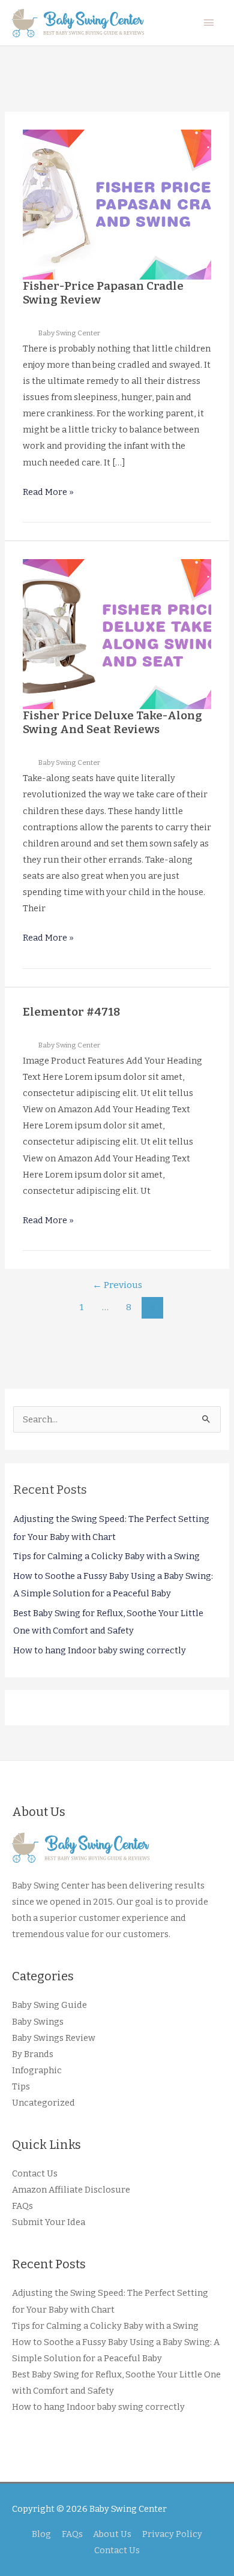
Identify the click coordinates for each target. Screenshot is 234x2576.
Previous (117, 1285)
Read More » (48, 493)
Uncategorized (43, 2103)
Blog (41, 2534)
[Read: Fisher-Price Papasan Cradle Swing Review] (117, 204)
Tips (21, 2086)
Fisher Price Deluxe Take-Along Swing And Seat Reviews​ (112, 722)
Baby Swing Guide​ (49, 2005)
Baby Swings (38, 2022)
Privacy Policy (172, 2534)
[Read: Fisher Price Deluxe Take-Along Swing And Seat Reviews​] (117, 634)
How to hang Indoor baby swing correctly (100, 1650)
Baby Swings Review (54, 2038)
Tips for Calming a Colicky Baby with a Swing (106, 1556)
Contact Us (35, 2173)
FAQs (22, 2206)
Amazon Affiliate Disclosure (71, 2190)
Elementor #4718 (71, 1012)
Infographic (37, 2070)
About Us (112, 2534)
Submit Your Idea (49, 2222)
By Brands (33, 2054)
